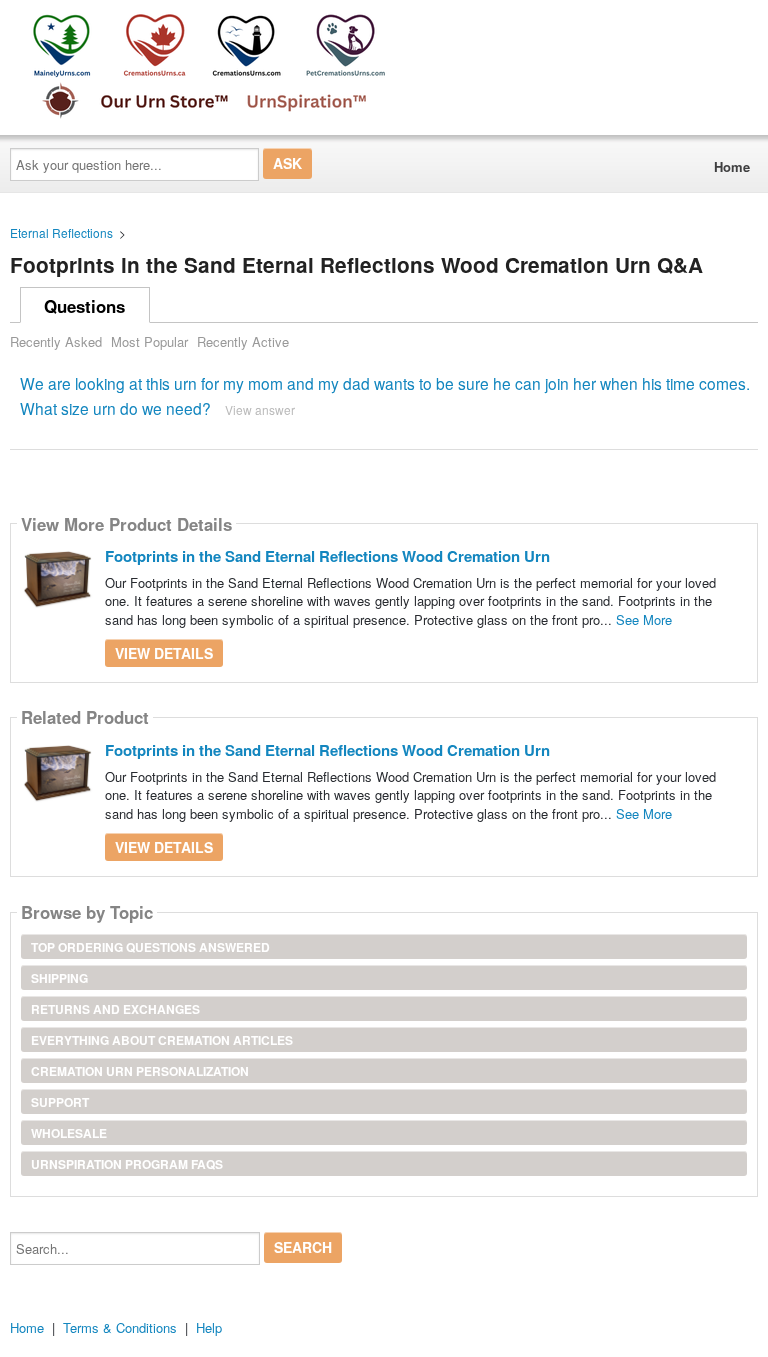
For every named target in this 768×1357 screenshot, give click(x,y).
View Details (164, 653)
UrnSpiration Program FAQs (127, 1164)
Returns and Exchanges (115, 1009)
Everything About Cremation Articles (162, 1040)
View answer (260, 409)
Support (60, 1102)
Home (732, 166)
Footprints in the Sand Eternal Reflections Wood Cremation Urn (327, 556)
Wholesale (69, 1133)
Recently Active (243, 341)
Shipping (59, 978)
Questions (84, 306)
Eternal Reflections (61, 232)
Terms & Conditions (120, 1327)
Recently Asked (56, 341)
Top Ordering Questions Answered (150, 947)
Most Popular (149, 341)
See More (644, 619)
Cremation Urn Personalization (140, 1071)
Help (209, 1327)
